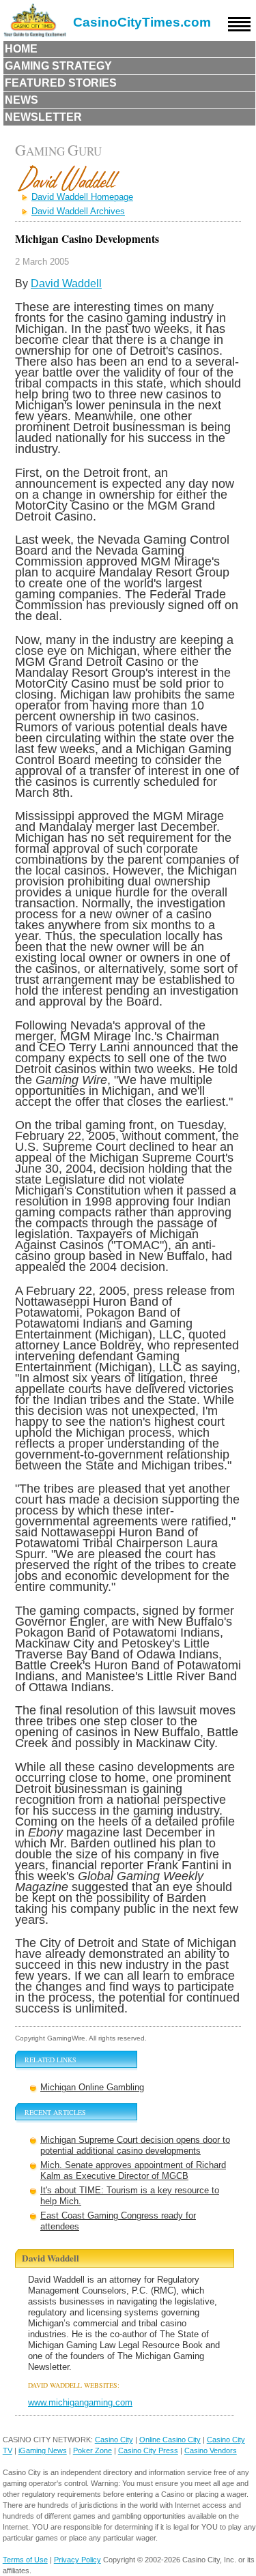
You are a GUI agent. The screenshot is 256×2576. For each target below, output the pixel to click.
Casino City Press (148, 2450)
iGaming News (43, 2450)
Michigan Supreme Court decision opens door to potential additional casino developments (135, 2145)
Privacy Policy (77, 2560)
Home (21, 49)
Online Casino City (170, 2440)
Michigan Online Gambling (92, 2087)
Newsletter (43, 117)
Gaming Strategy (58, 66)
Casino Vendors (211, 2450)
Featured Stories (61, 83)
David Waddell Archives (78, 211)
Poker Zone (93, 2450)
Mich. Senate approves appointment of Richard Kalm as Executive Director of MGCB (133, 2170)
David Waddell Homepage (82, 197)
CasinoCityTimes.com (142, 22)
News (22, 100)
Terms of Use (25, 2560)
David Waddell (66, 283)
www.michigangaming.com (80, 2402)
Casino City (114, 2440)
